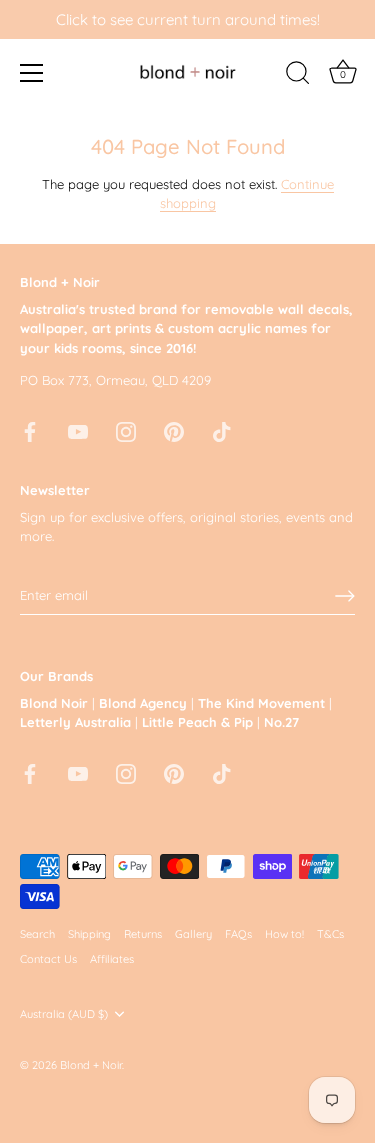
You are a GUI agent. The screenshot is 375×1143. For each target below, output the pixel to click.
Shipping (89, 934)
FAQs (238, 934)
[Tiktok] (222, 430)
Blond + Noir (91, 1065)
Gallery (193, 934)
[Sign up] (345, 596)
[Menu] (32, 73)
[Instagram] (126, 430)
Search (37, 934)
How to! (284, 934)
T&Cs (330, 934)
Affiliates (112, 959)
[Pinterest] (174, 430)
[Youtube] (78, 430)
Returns (143, 934)
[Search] (298, 76)
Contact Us (48, 959)
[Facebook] (30, 430)
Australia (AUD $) (64, 1014)
